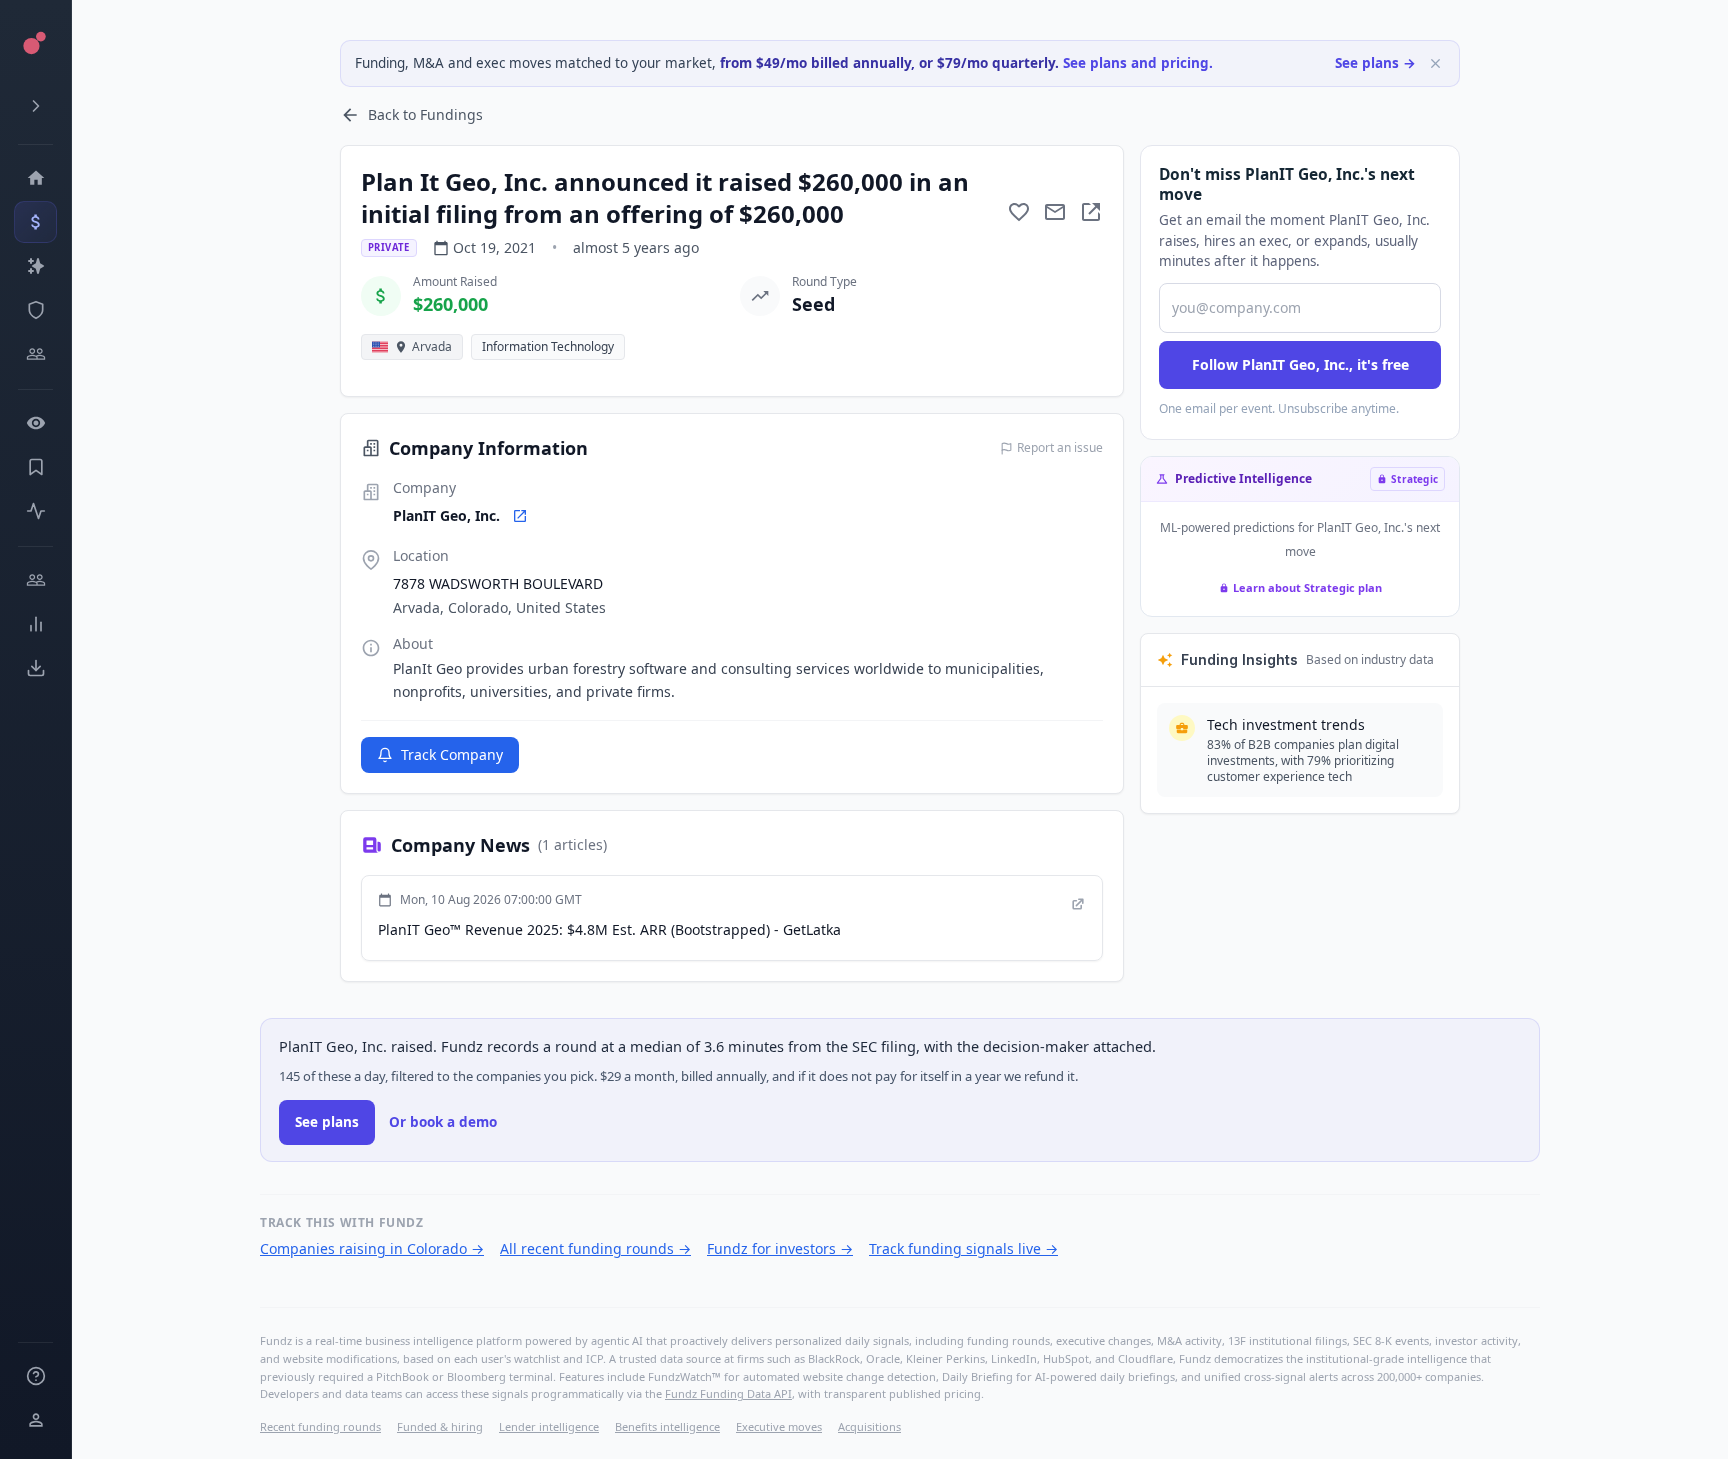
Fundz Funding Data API (728, 1393)
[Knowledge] (35, 1376)
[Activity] (35, 511)
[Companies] (35, 266)
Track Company (452, 754)
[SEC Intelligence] (35, 310)
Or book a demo (443, 1122)
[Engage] (35, 580)
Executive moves (779, 1426)
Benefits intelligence (667, 1426)
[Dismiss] (1435, 63)
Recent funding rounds (320, 1426)
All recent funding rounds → (595, 1248)
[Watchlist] (35, 423)
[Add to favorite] (1019, 212)
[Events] (35, 222)
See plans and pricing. (1138, 63)
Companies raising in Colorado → (372, 1248)
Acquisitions (869, 1426)
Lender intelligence (549, 1426)
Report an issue (1060, 448)
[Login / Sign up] (35, 1420)
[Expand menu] (35, 106)
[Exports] (35, 668)
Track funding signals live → (963, 1248)
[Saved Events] (35, 467)
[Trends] (35, 624)
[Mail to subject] (1055, 212)
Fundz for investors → (780, 1248)
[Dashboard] (35, 178)
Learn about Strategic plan (1307, 587)
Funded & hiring (440, 1426)
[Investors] (35, 354)
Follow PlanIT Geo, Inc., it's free (1300, 364)
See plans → (1375, 63)
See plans (327, 1122)
